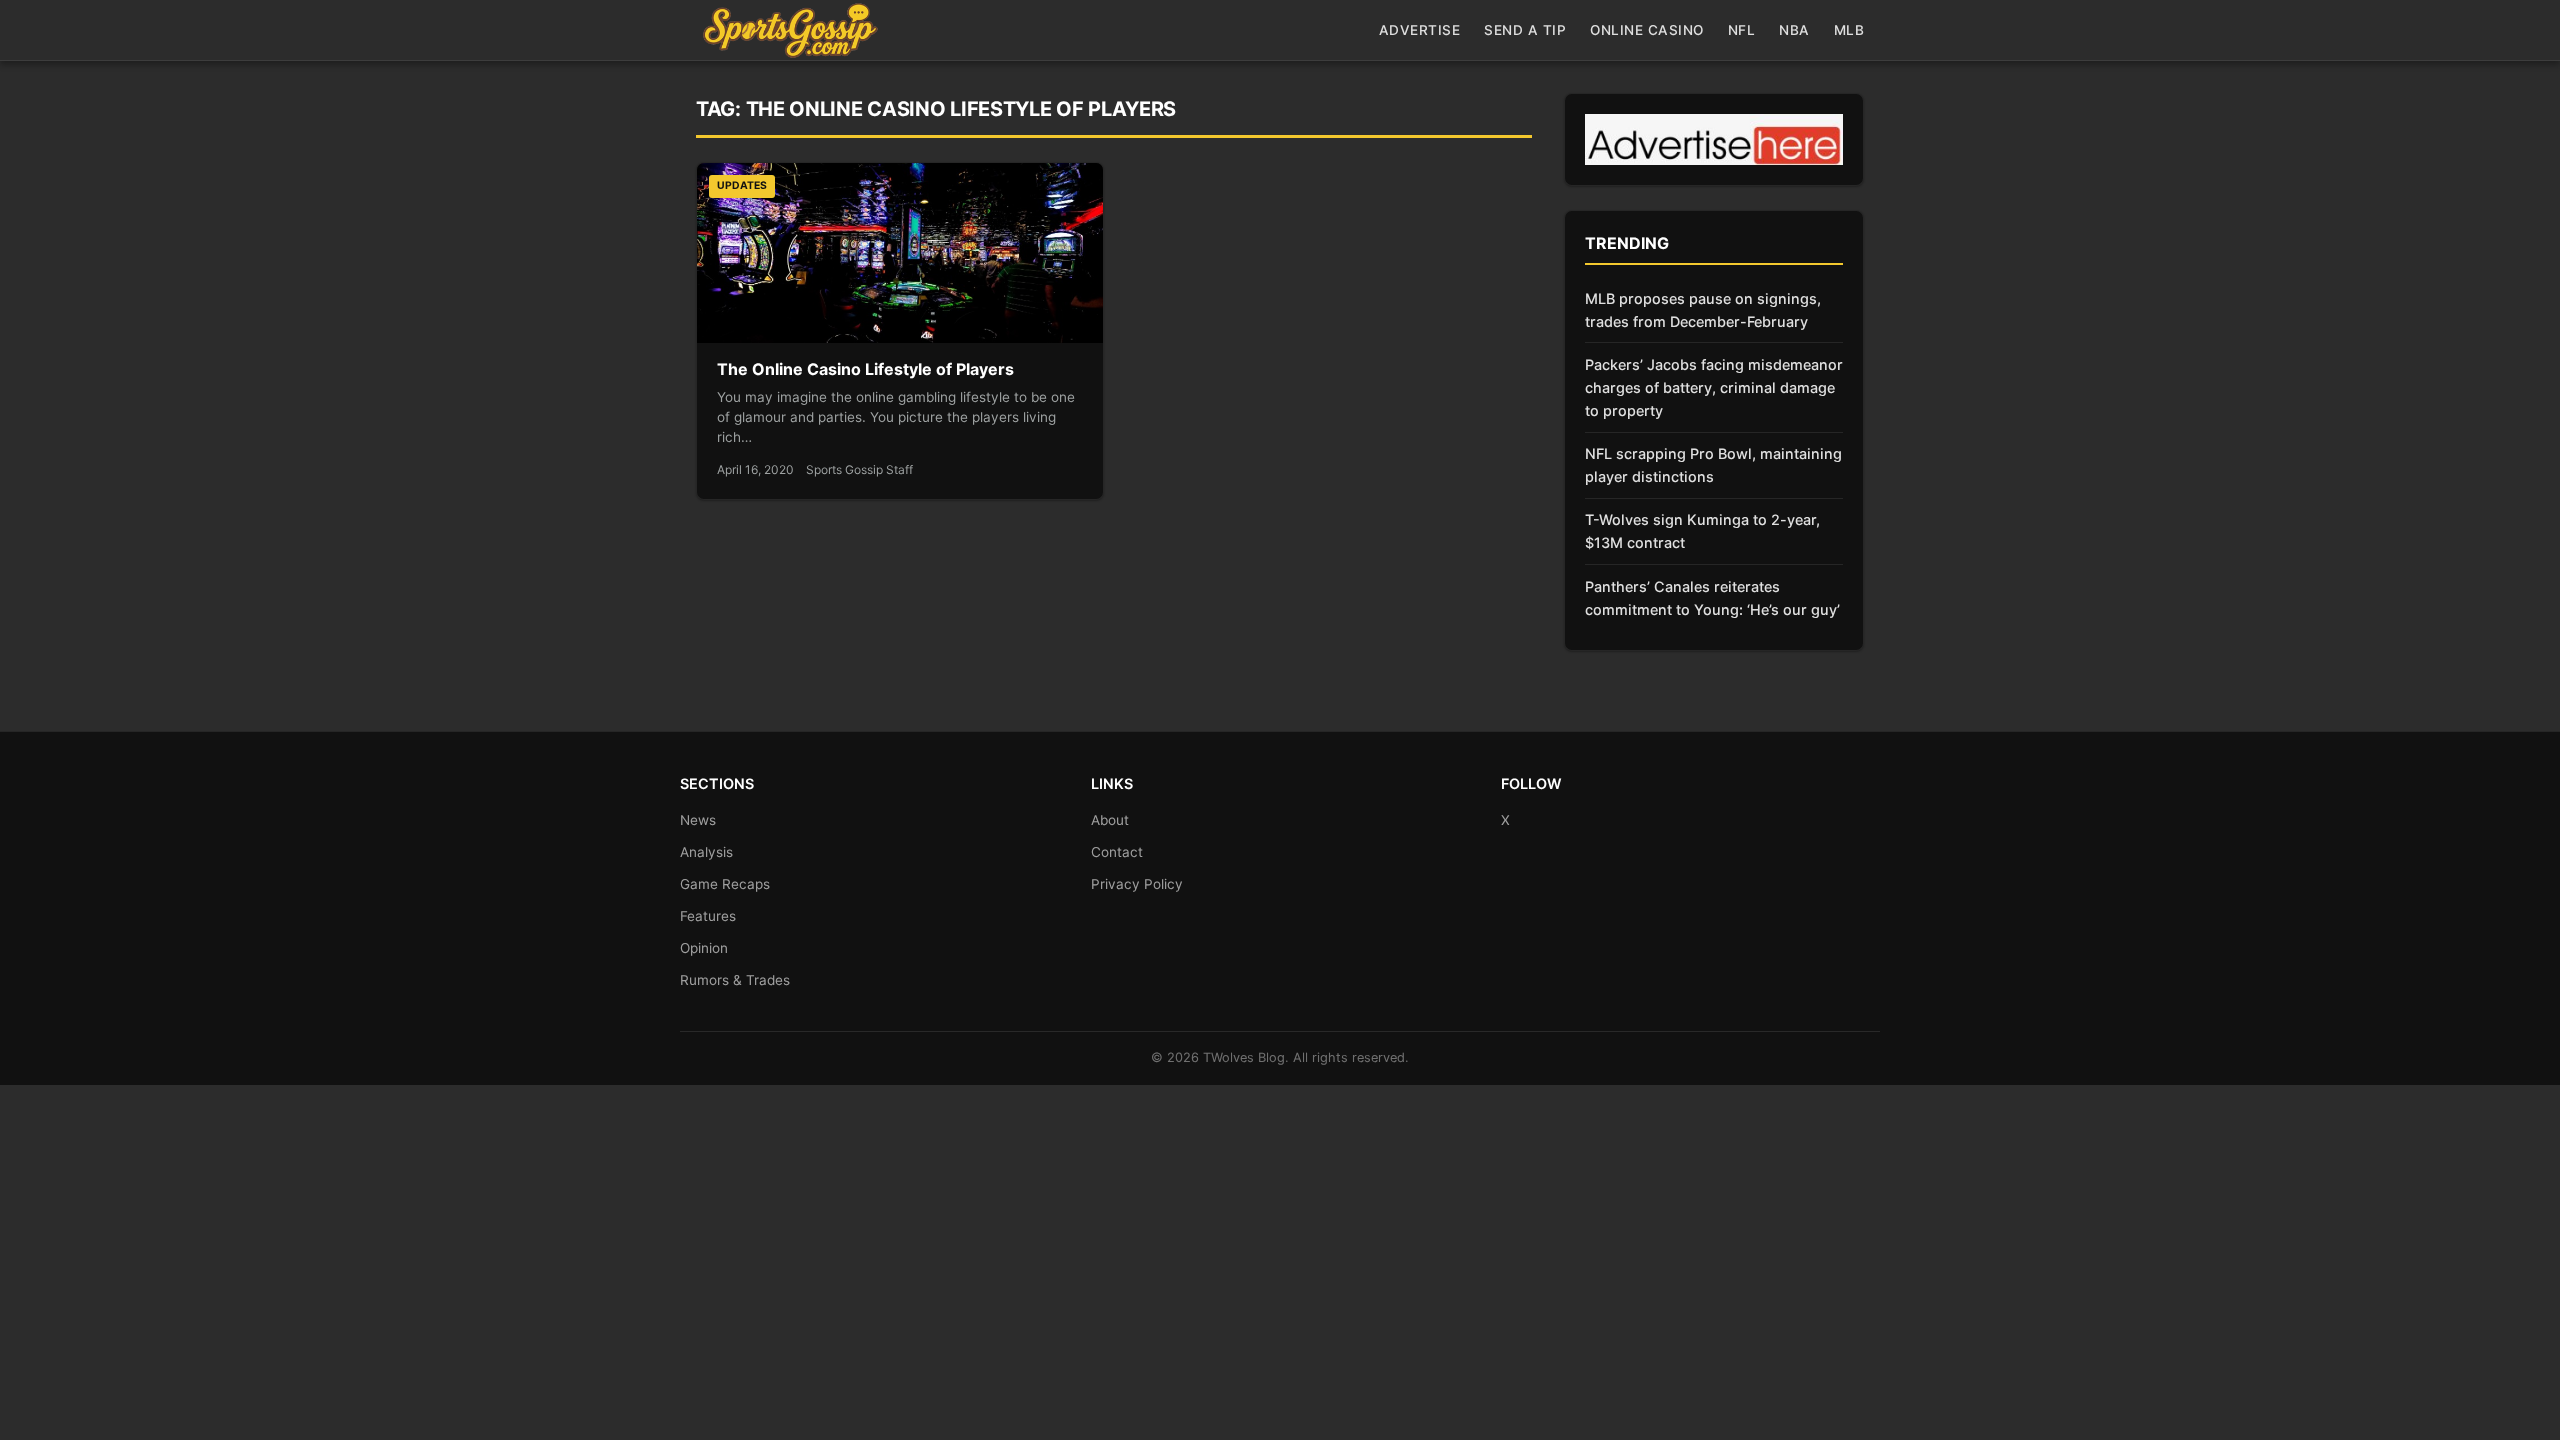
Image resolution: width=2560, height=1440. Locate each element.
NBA (1794, 30)
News (698, 820)
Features (708, 916)
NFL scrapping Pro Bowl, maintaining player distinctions (1713, 465)
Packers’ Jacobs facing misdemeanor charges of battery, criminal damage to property (1714, 387)
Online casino (1647, 30)
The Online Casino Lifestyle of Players (865, 369)
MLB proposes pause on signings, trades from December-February (1703, 310)
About (1110, 820)
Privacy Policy (1137, 884)
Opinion (704, 948)
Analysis (706, 852)
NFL (1742, 30)
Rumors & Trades (735, 980)
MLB (1849, 30)
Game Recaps (725, 884)
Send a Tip (1525, 30)
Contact (1117, 852)
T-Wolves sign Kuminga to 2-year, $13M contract (1702, 531)
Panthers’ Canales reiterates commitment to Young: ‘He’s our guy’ (1712, 598)
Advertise (1420, 30)
